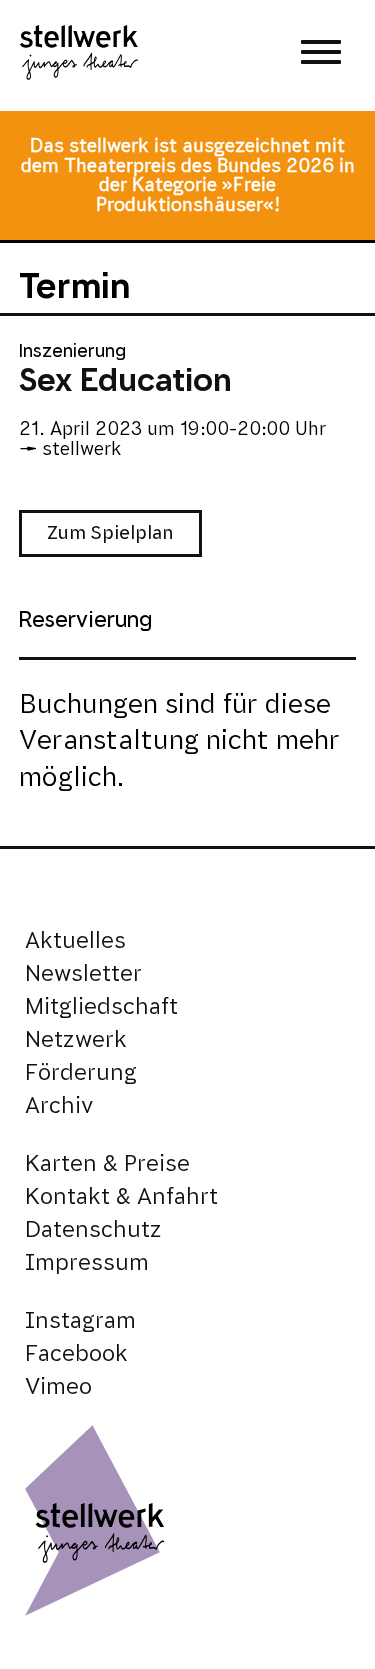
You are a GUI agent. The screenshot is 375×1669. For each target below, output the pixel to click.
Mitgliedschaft (101, 1006)
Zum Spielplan (110, 532)
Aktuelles (75, 940)
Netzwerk (76, 1039)
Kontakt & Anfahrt (121, 1196)
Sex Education (125, 380)
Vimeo (58, 1386)
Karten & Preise (107, 1163)
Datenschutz (93, 1229)
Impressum (87, 1262)
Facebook (76, 1353)
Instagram (80, 1320)
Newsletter (83, 973)
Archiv (59, 1105)
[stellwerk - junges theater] (79, 55)
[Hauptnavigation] (321, 55)
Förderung (81, 1072)
